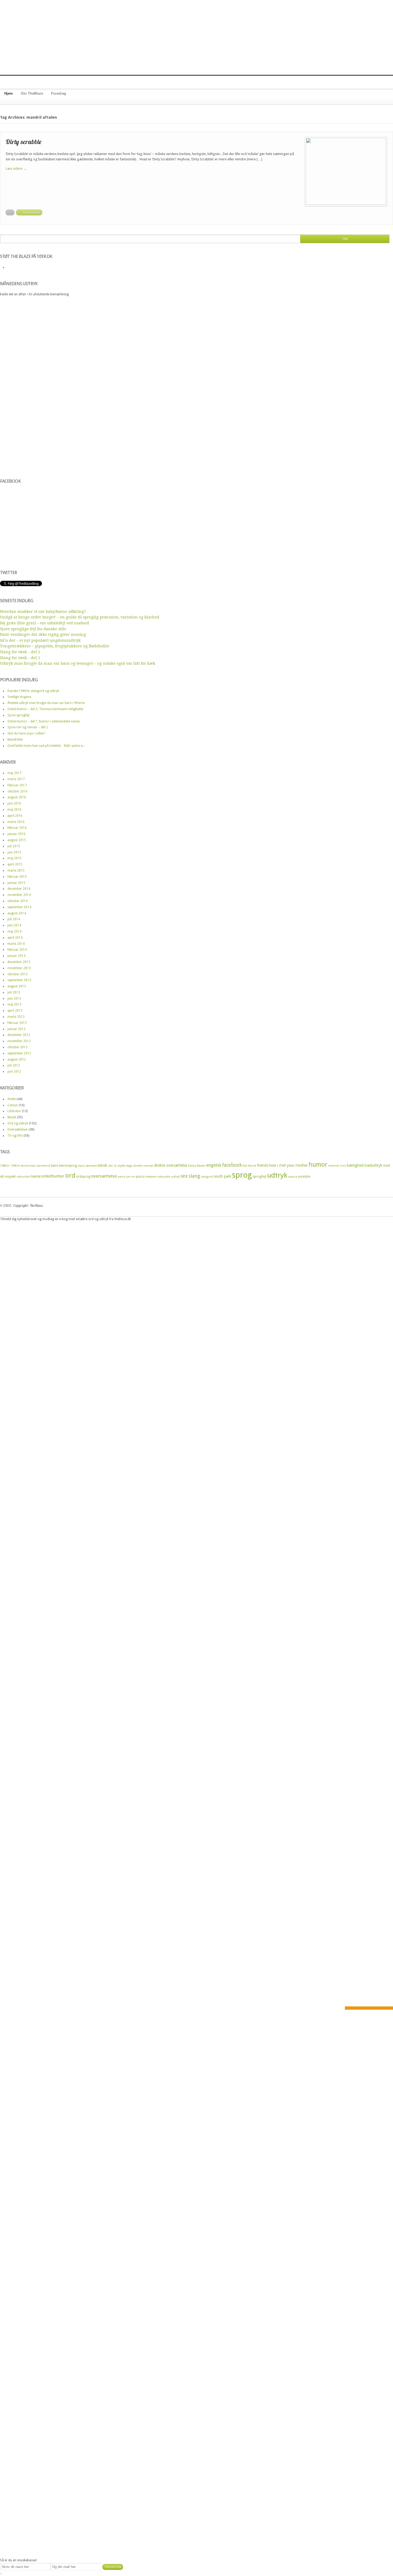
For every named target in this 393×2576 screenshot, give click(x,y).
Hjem (9, 93)
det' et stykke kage (120, 1166)
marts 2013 (16, 1017)
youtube (304, 1176)
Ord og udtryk (18, 1123)
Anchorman (28, 1166)
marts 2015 (16, 871)
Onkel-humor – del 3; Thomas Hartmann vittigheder (46, 709)
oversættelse (104, 1176)
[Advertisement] (196, 37)
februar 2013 (17, 1023)
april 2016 (15, 816)
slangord (207, 1177)
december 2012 (19, 1035)
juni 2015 (14, 852)
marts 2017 (16, 779)
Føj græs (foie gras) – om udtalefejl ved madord (45, 623)
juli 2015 (14, 846)
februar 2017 (17, 785)
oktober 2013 (18, 974)
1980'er (5, 1166)
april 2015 (15, 864)
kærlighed (355, 1165)
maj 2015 (14, 858)
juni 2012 (14, 1072)
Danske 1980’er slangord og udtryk (33, 691)
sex (184, 1176)
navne (36, 1176)
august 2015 (17, 840)
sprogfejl (259, 1176)
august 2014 (17, 913)
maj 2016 (14, 810)
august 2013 (17, 986)
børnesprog (68, 1165)
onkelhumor (53, 1176)
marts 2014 (16, 944)
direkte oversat (143, 1166)
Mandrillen (15, 740)
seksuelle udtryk (169, 1177)
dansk (102, 1165)
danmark (91, 1166)
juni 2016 (14, 803)
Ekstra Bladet (197, 1166)
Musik (12, 1117)
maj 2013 (14, 1004)
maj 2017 (14, 773)
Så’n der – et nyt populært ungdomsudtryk (40, 640)
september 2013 (19, 980)
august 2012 (17, 1059)
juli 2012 (14, 1065)
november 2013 (19, 968)
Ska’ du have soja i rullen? (26, 733)
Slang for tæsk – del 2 (20, 652)
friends (263, 1165)
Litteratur (14, 1111)
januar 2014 (16, 956)
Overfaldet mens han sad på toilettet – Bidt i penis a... (46, 746)
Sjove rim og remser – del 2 (28, 727)
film (245, 1166)
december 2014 (19, 889)
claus (81, 1166)
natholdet (23, 1177)
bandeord (44, 1166)
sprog (242, 1175)
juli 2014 (14, 919)
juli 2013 (14, 992)
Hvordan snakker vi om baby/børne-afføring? (43, 612)
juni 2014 (14, 925)
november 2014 (19, 895)
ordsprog (83, 1176)
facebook (232, 1165)
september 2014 (19, 907)
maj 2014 (14, 931)
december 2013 (19, 962)
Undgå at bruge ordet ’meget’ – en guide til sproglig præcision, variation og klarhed (80, 617)
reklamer (151, 1177)
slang (194, 1176)
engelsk (214, 1165)
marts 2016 (16, 822)
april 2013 (15, 1011)
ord (70, 1175)
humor (318, 1165)
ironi (343, 1166)
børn (55, 1165)
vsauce (293, 1177)
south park (222, 1176)
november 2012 (19, 1041)
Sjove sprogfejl (18, 715)
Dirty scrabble (24, 142)
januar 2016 (16, 834)
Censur (13, 1105)
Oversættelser (18, 1130)
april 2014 (15, 938)
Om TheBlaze (32, 93)
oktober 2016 (18, 791)
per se (130, 1177)
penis (122, 1177)
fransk (252, 1166)
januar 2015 (16, 883)
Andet (12, 1099)
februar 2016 (17, 828)
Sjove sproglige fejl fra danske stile (33, 629)
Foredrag (59, 93)
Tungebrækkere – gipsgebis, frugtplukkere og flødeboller (55, 646)
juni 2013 (14, 999)
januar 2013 (16, 1029)
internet (334, 1166)
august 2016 (17, 797)
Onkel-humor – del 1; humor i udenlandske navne (44, 721)
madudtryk (373, 1165)
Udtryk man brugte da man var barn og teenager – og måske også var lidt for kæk (78, 663)
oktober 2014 (18, 901)
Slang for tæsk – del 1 (20, 658)
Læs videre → (16, 169)
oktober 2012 (18, 1047)
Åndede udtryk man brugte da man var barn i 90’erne (46, 703)
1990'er (15, 1166)
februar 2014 (17, 950)
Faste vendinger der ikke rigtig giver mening (43, 635)
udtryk (277, 1175)
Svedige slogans (19, 697)
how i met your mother (288, 1165)
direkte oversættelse (171, 1165)
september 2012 (19, 1053)
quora (140, 1176)
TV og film (15, 1136)
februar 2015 (17, 877)
